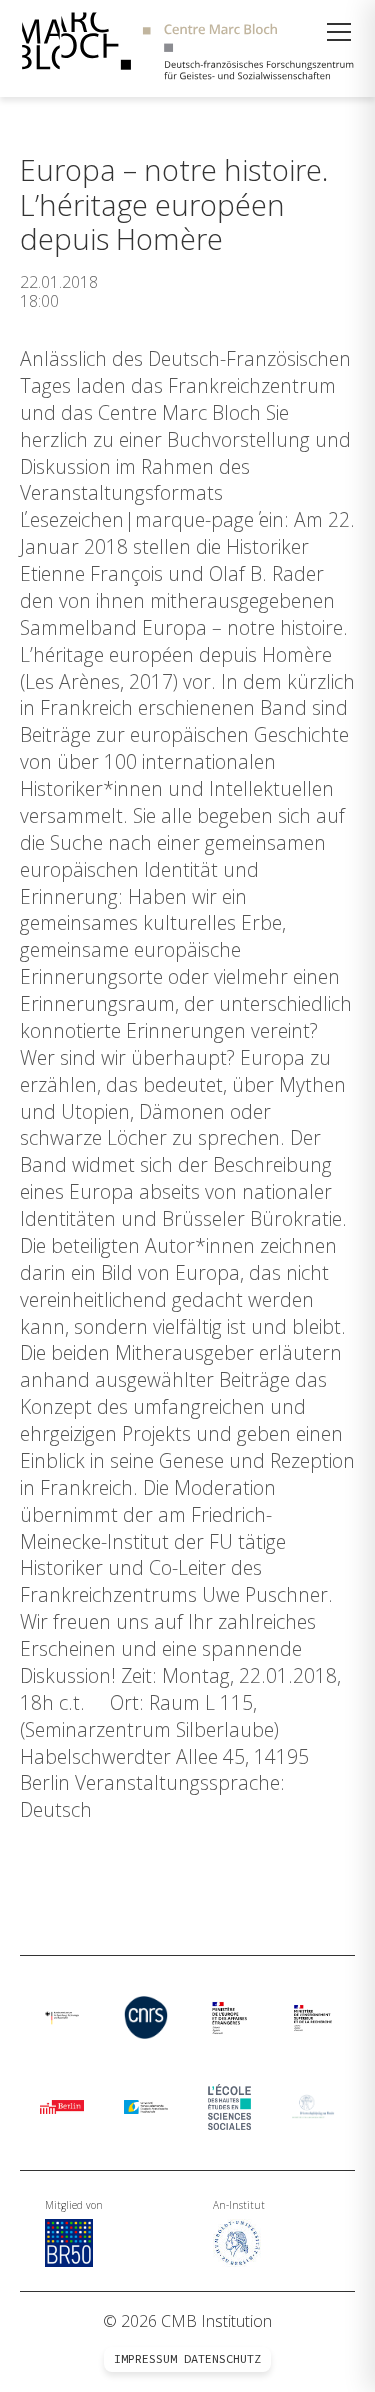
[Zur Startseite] (187, 48)
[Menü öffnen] (339, 32)
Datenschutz (222, 2359)
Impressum (145, 2359)
